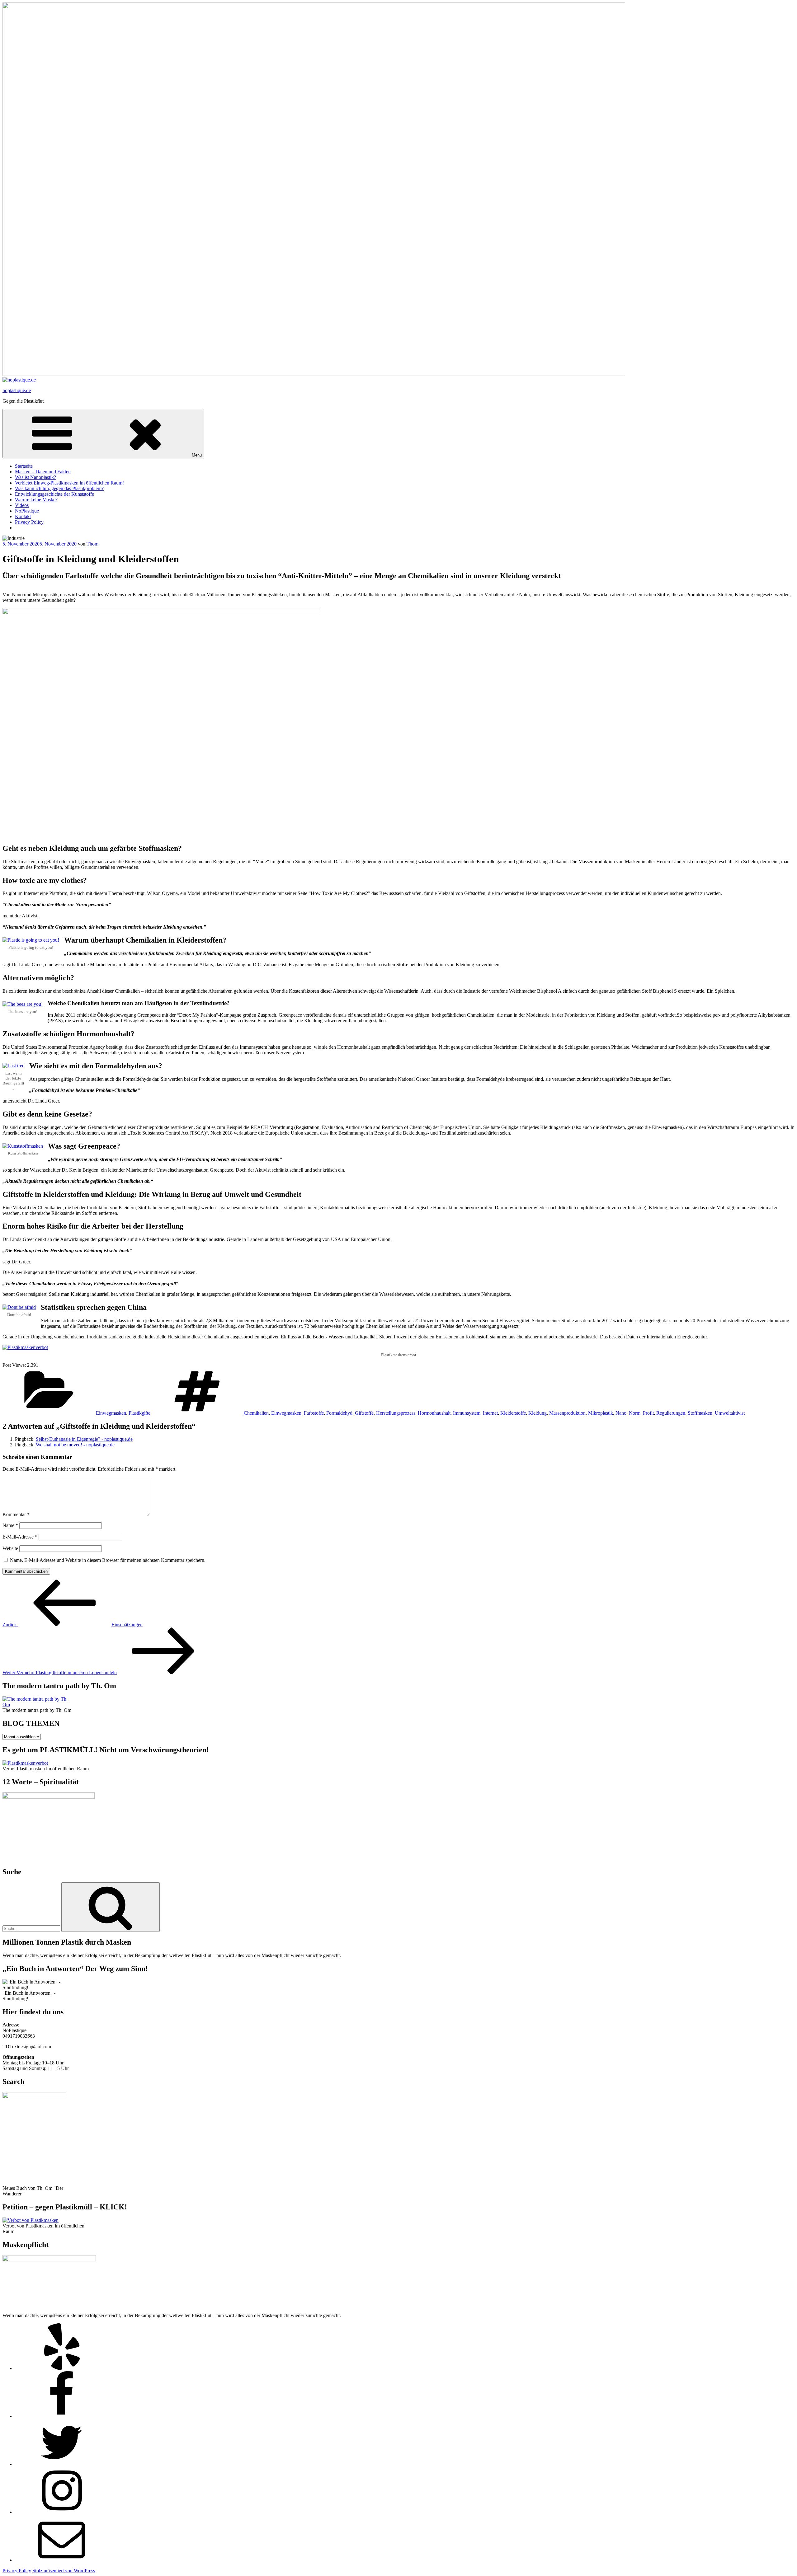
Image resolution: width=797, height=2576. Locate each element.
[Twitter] (62, 2464)
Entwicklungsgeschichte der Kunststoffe (54, 494)
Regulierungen (671, 1413)
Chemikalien (256, 1413)
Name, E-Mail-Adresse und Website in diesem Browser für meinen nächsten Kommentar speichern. (108, 1560)
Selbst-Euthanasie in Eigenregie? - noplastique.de (84, 1439)
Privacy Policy (29, 522)
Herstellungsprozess (396, 1413)
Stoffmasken (700, 1413)
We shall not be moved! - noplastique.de (75, 1445)
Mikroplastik (601, 1413)
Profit (648, 1413)
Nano (621, 1413)
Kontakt (23, 516)
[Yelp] (62, 2368)
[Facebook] (62, 2416)
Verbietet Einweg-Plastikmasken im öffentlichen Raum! (69, 483)
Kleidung (538, 1413)
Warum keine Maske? (36, 500)
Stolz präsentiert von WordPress (64, 2571)
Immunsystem (467, 1413)
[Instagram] (62, 2512)
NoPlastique (27, 511)
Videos (22, 505)
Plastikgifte (139, 1413)
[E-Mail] (62, 2560)
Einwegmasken (111, 1413)
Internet (490, 1413)
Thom (92, 544)
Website (10, 1548)
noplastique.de (17, 390)
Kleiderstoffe (513, 1413)
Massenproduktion (567, 1413)
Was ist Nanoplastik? (35, 477)
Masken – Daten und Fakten (43, 472)
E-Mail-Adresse (20, 1537)
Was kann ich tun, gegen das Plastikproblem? (59, 488)
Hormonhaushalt (434, 1413)
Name (10, 1525)
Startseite (24, 466)
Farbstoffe (314, 1413)
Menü (197, 455)
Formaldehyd (339, 1413)
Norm (635, 1413)
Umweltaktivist (730, 1413)
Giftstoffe (364, 1413)
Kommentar (16, 1514)
